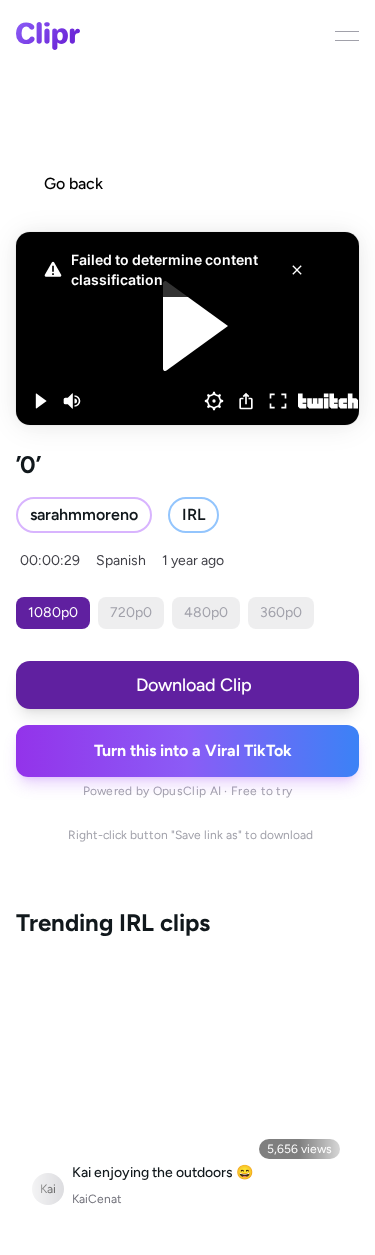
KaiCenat (97, 1199)
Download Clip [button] (194, 685)
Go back (73, 183)
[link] (84, 515)
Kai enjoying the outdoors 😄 (162, 1172)
